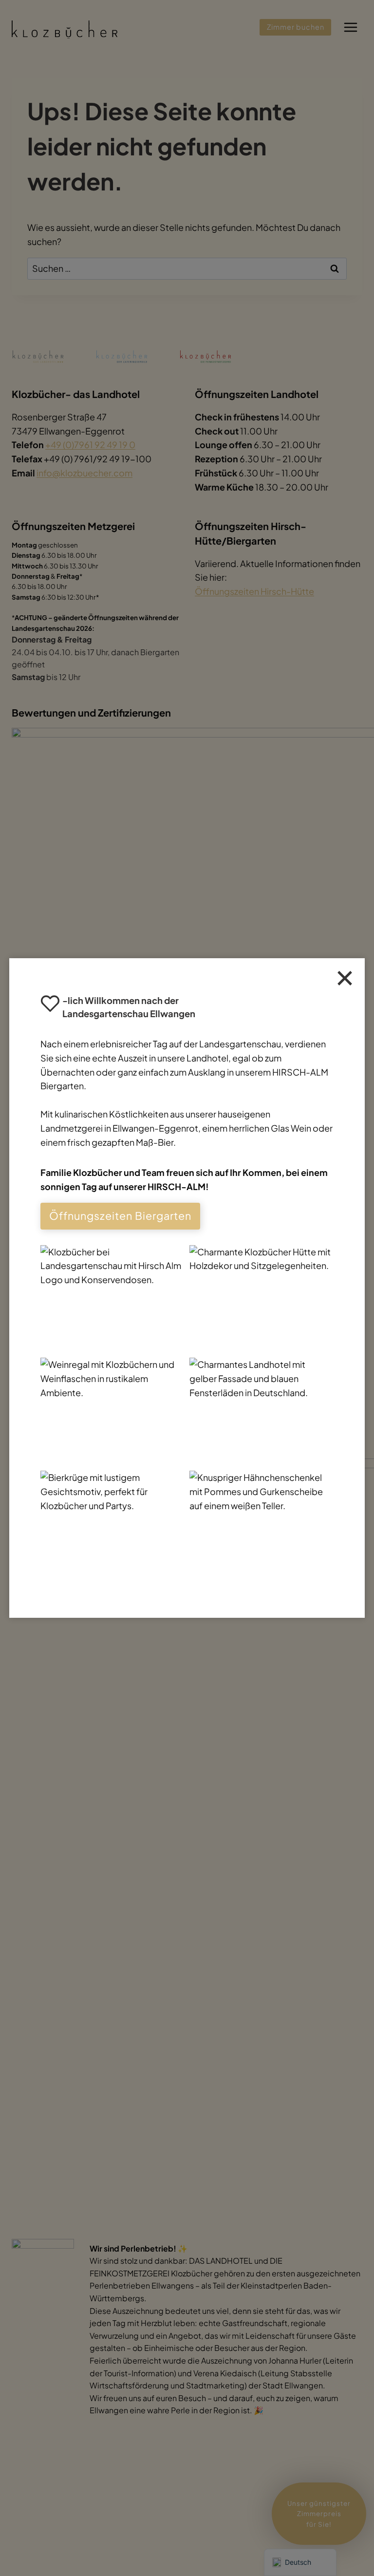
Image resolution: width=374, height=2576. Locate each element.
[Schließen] (345, 978)
